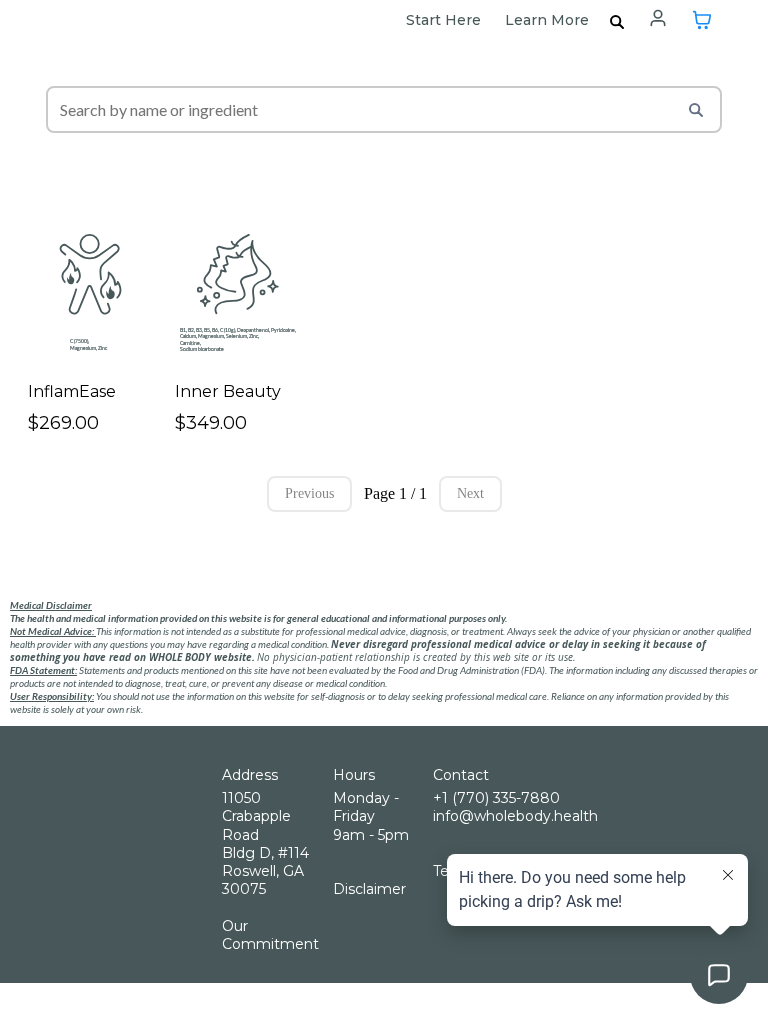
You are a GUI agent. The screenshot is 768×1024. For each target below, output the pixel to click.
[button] (658, 20)
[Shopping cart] (702, 20)
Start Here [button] (445, 20)
